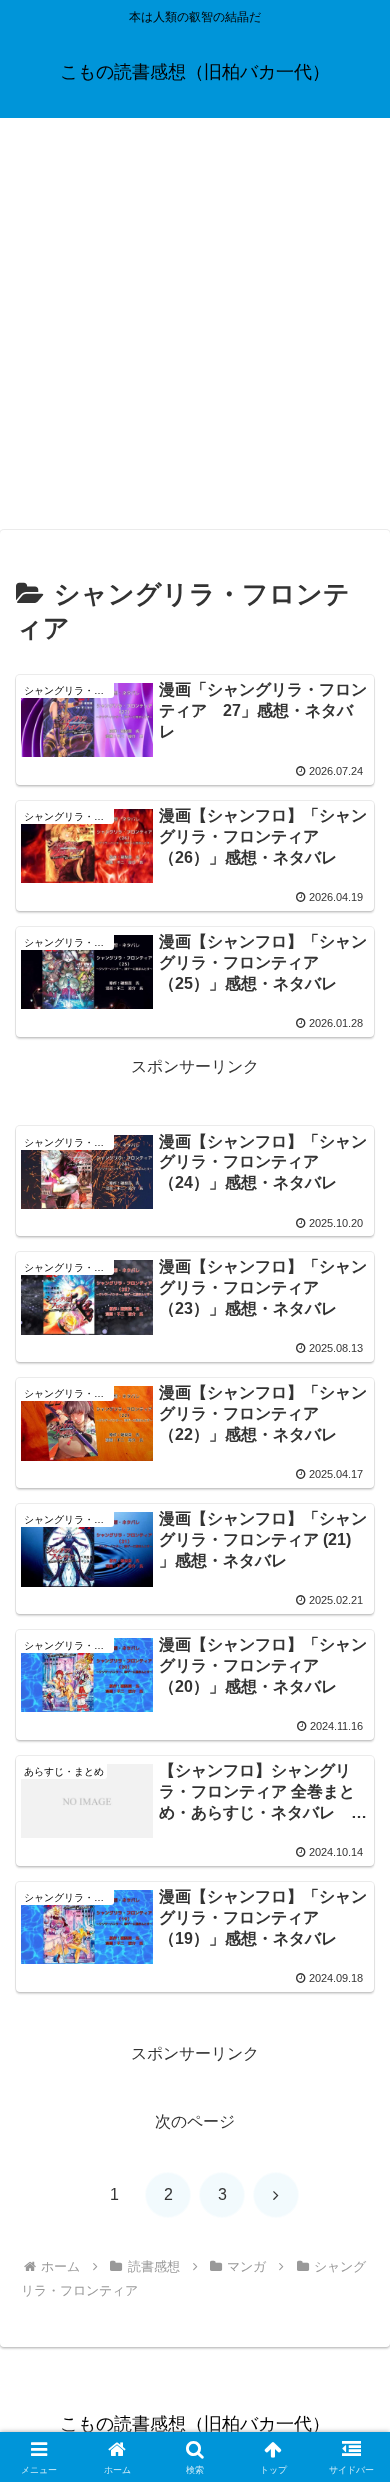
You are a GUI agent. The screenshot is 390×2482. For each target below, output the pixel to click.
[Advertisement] (195, 323)
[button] (350, 2379)
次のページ (195, 2121)
